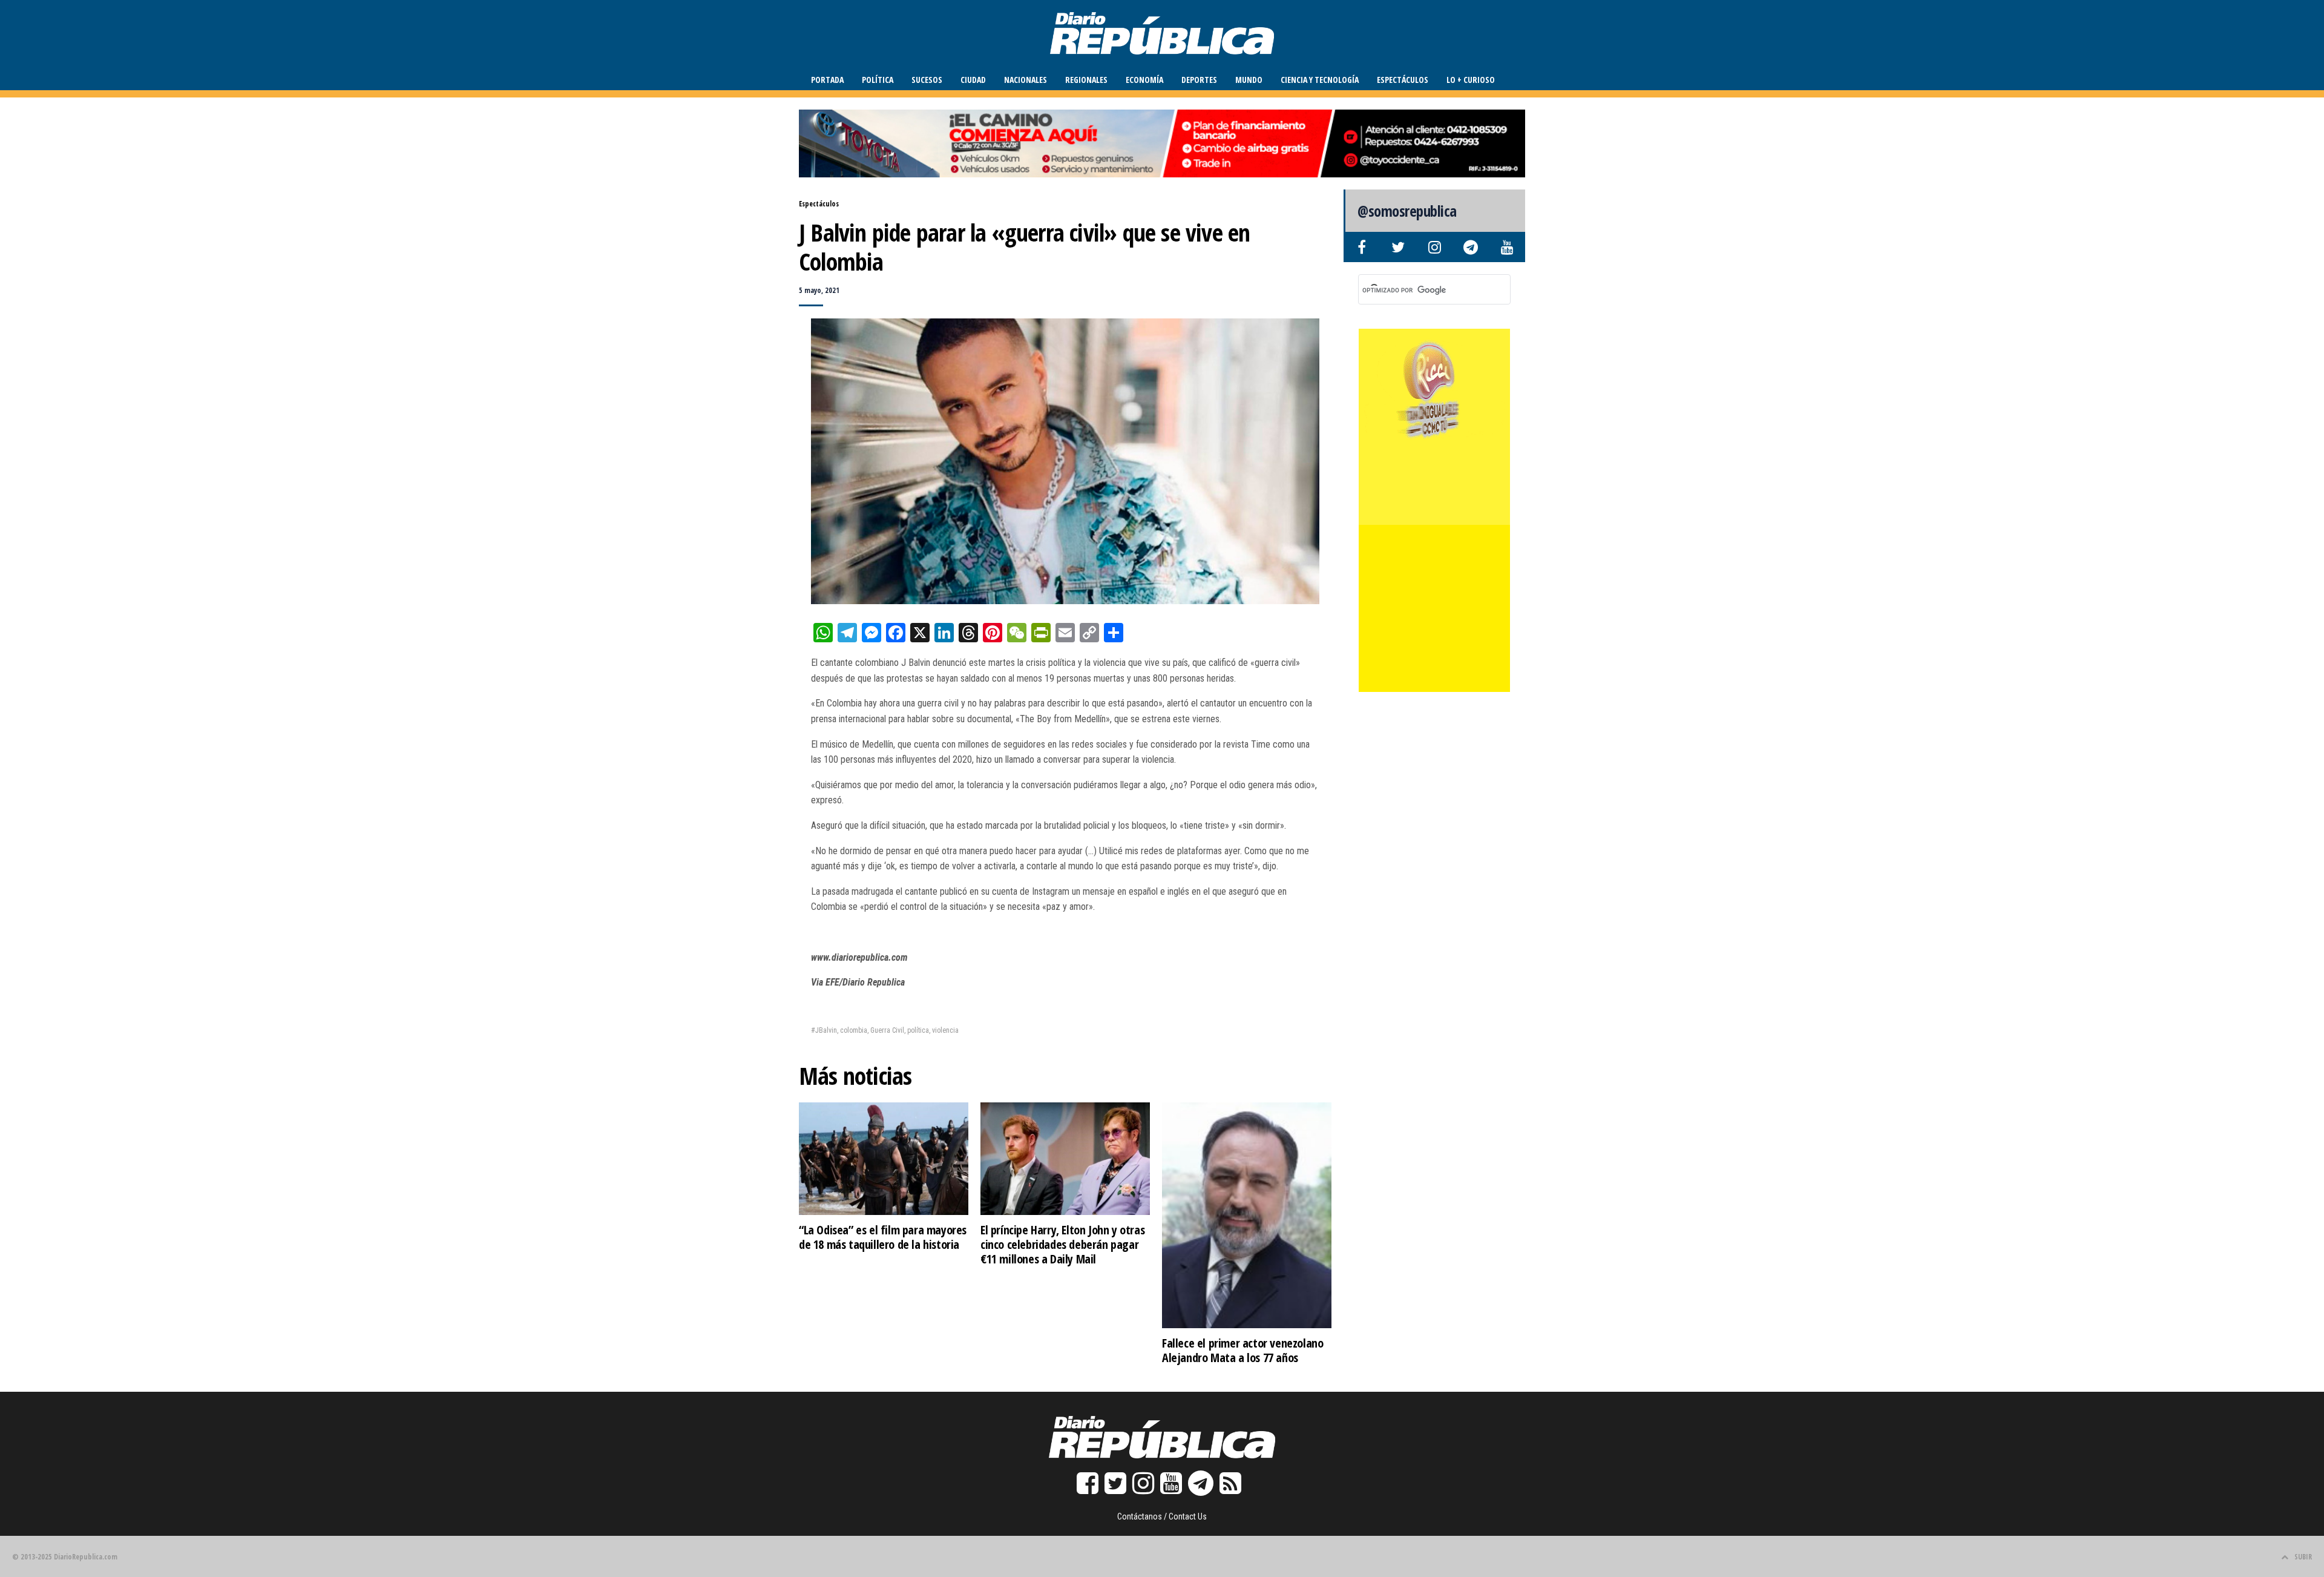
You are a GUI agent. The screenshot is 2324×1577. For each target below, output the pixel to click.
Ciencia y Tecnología (1320, 80)
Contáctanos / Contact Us (1162, 1516)
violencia (945, 1030)
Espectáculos (1403, 80)
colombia (854, 1030)
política (918, 1030)
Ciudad (973, 80)
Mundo (1249, 80)
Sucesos (927, 80)
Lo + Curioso (1471, 80)
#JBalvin (824, 1030)
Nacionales (1026, 80)
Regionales (1086, 80)
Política (878, 80)
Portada (827, 80)
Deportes (1199, 80)
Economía (1144, 80)
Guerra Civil (887, 1030)
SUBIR (2303, 1557)
